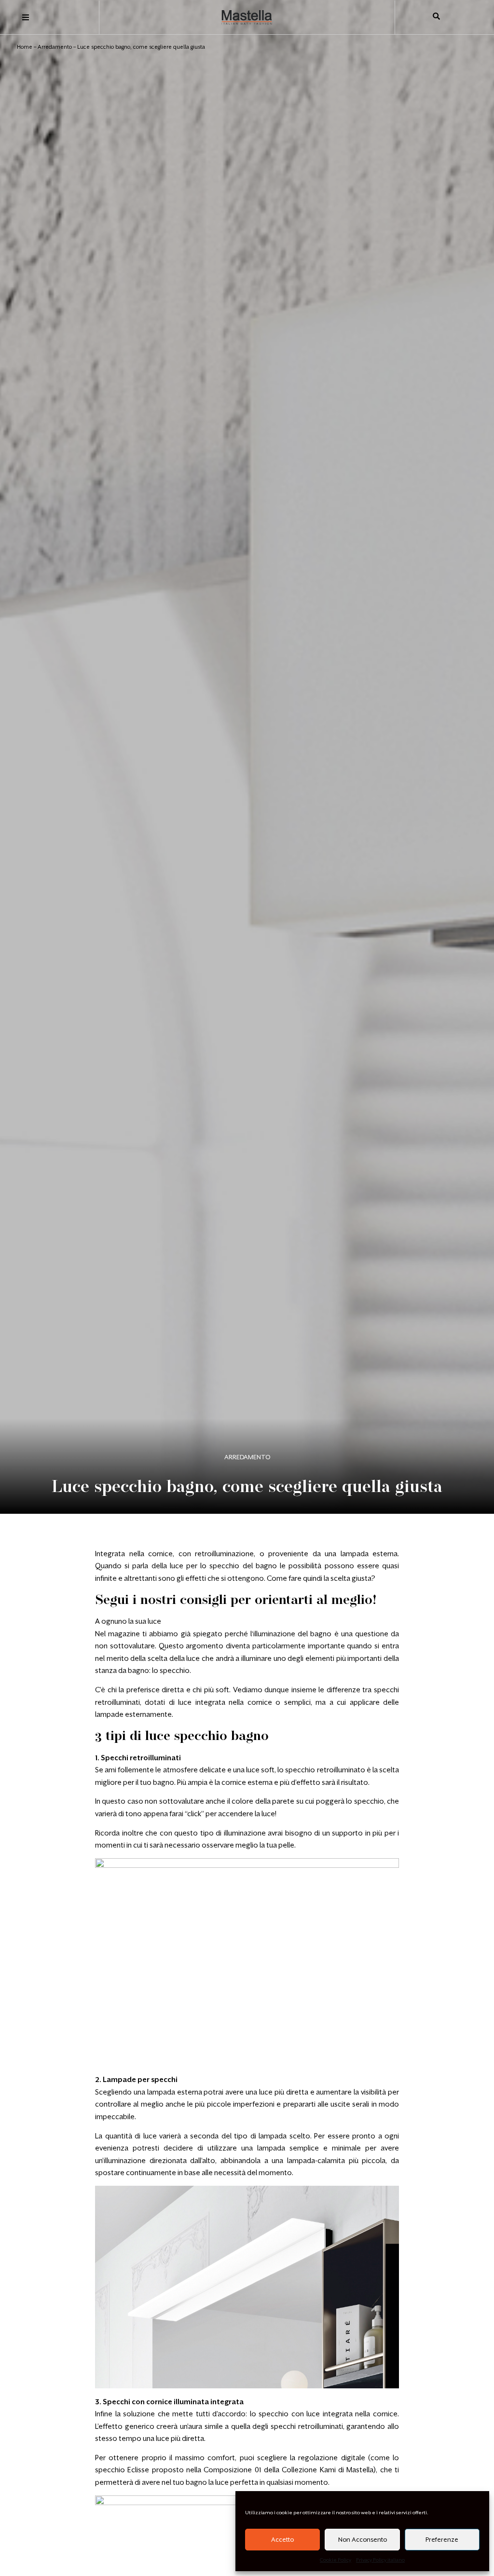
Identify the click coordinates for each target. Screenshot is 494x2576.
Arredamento (55, 47)
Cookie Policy (336, 2560)
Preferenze (442, 2540)
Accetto (282, 2540)
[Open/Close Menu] (25, 18)
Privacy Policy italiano (380, 2560)
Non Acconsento (363, 2540)
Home (25, 47)
